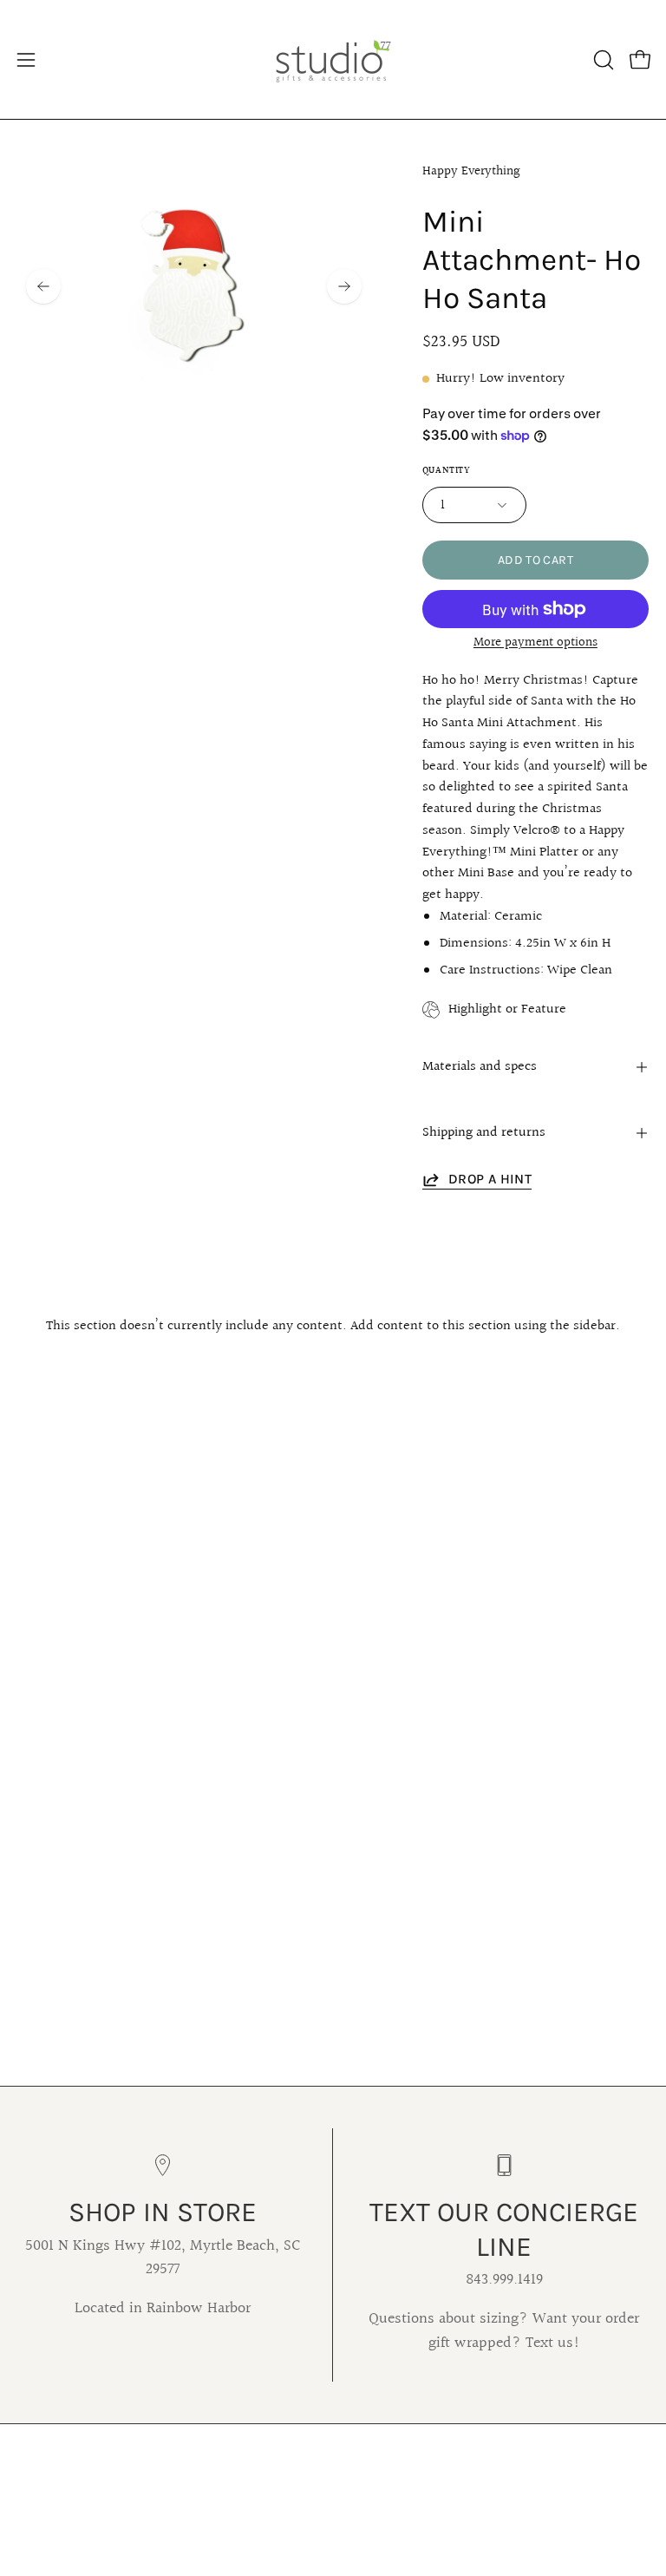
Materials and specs (480, 1067)
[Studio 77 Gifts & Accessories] (333, 59)
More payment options (535, 642)
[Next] (344, 286)
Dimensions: (476, 944)
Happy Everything (471, 171)
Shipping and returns (484, 1133)
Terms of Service (167, 2448)
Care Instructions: (492, 970)
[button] (602, 60)
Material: (465, 917)
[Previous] (43, 286)
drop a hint (490, 1179)
